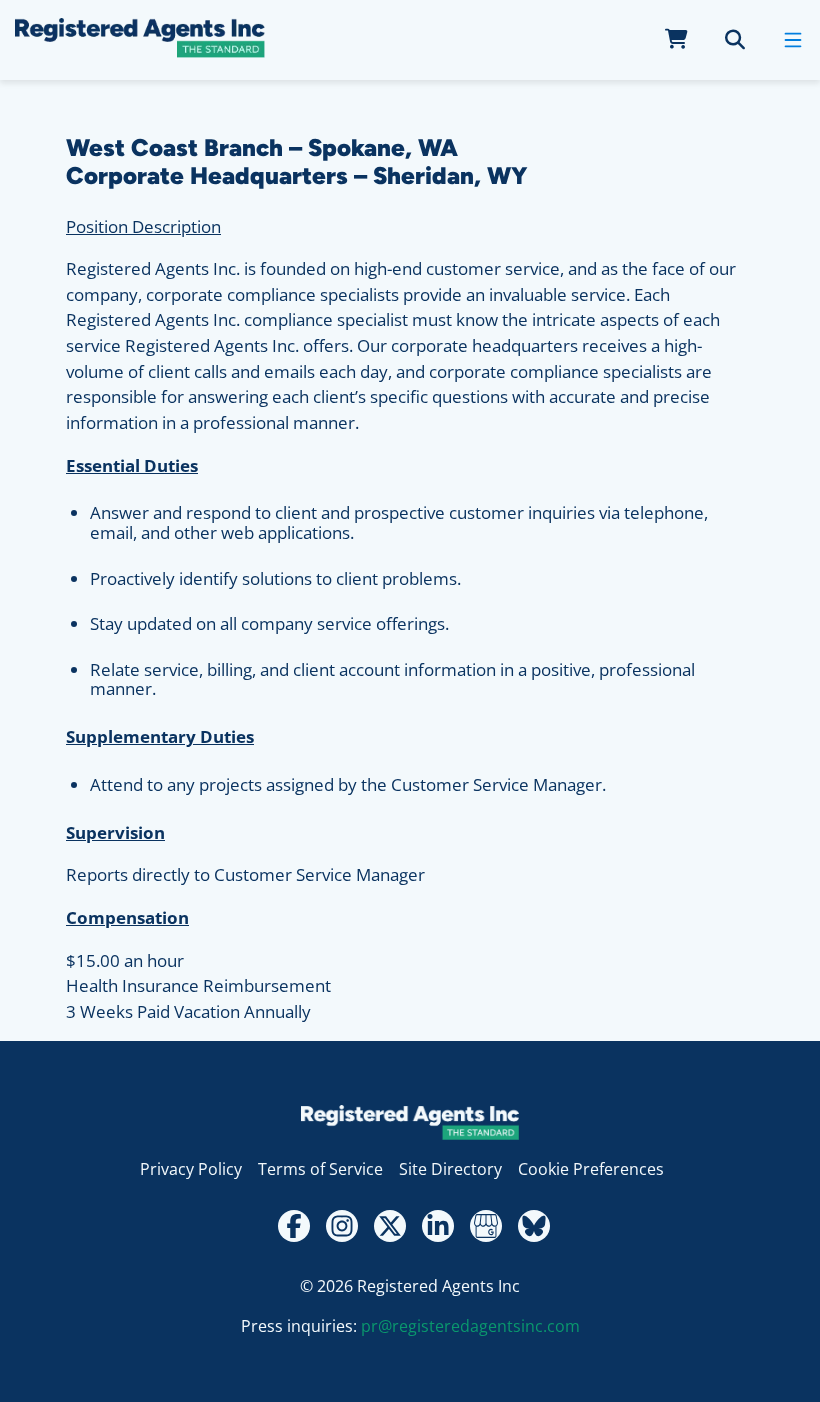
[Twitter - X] (390, 1226)
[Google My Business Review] (486, 1226)
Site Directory (450, 1169)
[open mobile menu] (793, 40)
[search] (735, 40)
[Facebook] (294, 1226)
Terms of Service (320, 1169)
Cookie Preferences (591, 1169)
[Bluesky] (534, 1226)
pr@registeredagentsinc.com (470, 1326)
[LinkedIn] (438, 1226)
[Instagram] (342, 1226)
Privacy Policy (191, 1169)
